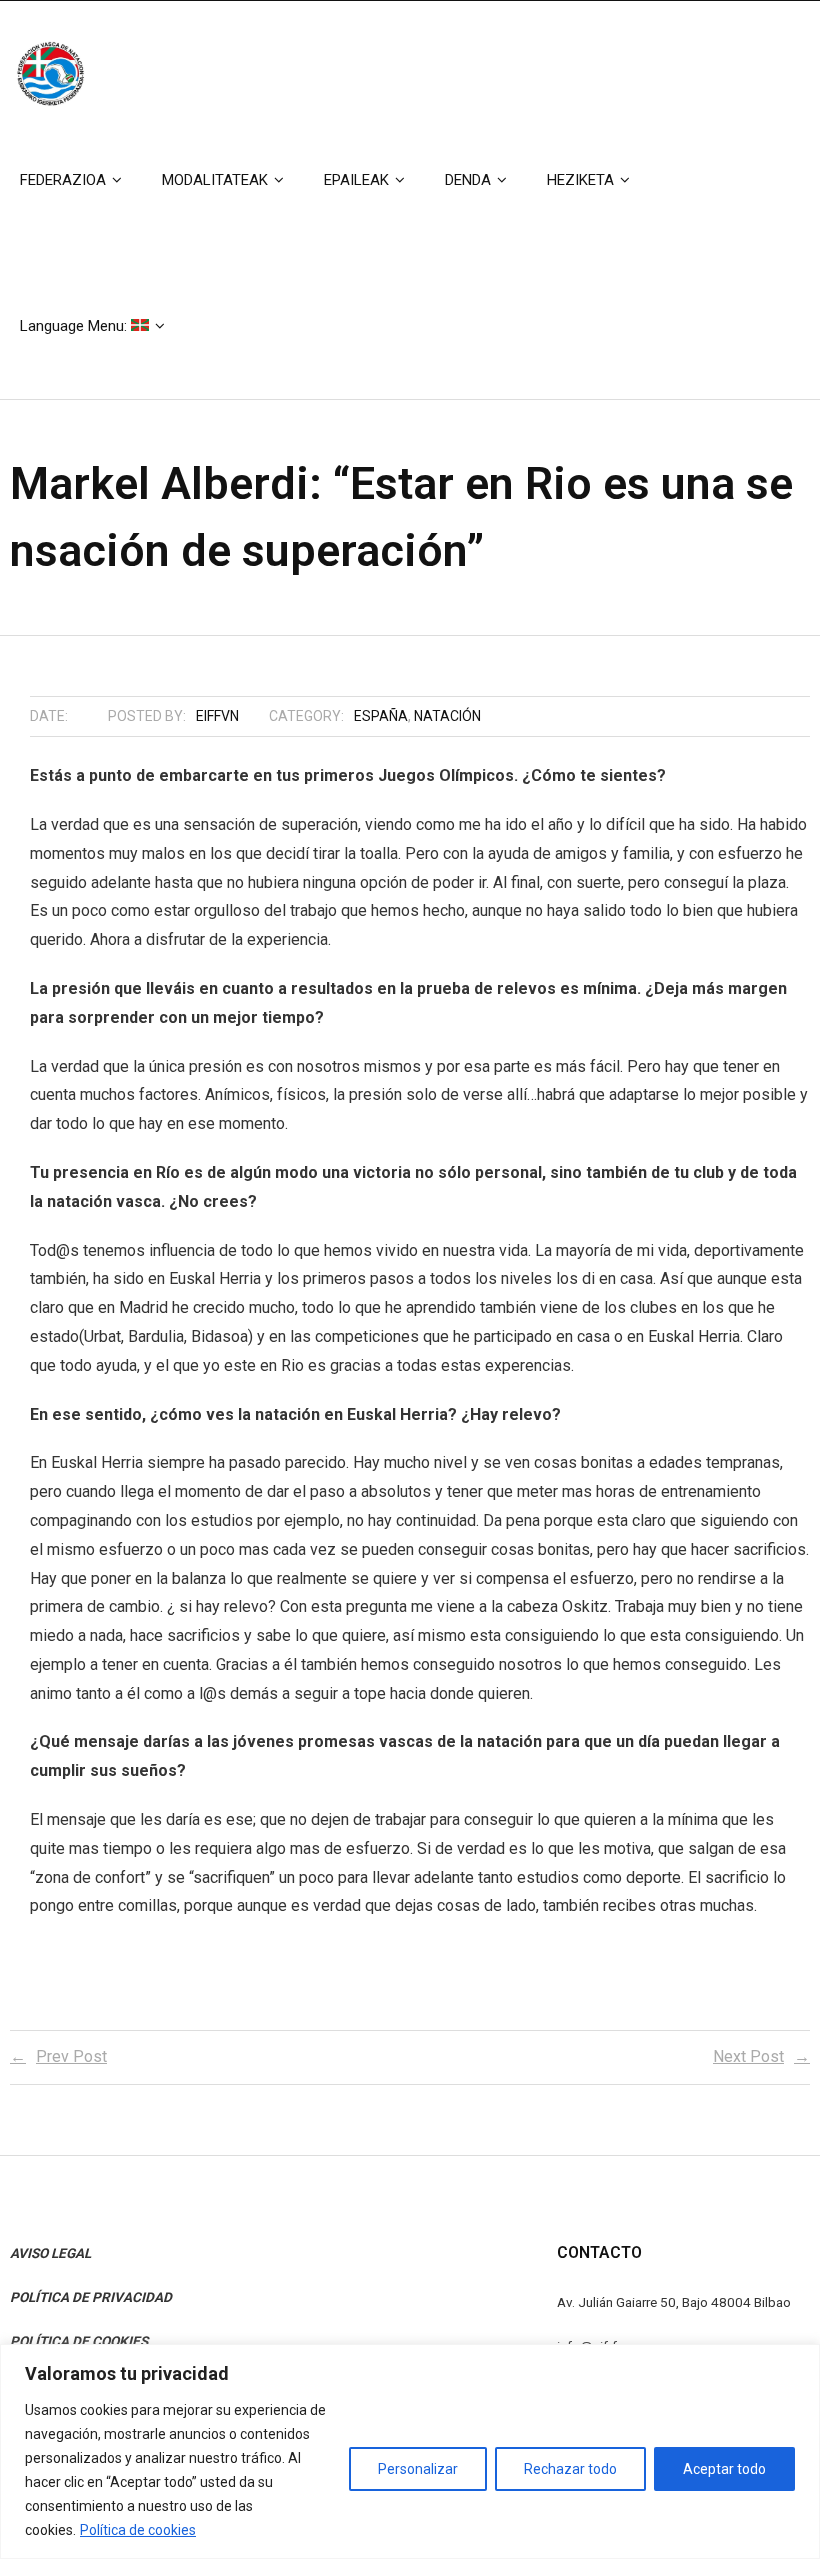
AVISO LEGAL (50, 2253)
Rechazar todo (570, 2469)
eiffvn (217, 716)
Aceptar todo (724, 2469)
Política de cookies (138, 2530)
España (381, 716)
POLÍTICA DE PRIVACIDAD (91, 2297)
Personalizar (418, 2469)
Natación (447, 716)
